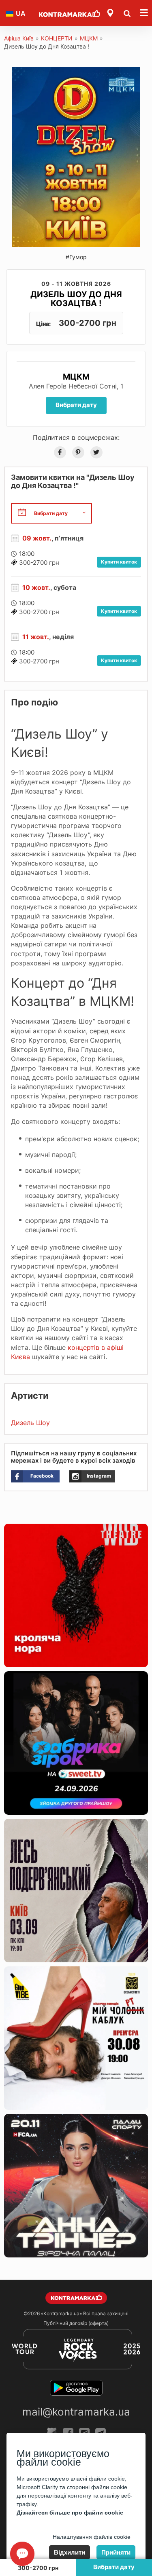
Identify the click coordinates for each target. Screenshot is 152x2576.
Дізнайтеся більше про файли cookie (70, 2513)
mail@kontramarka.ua (76, 2412)
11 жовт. (36, 637)
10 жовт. (36, 587)
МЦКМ (89, 38)
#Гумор (76, 257)
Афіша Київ (19, 38)
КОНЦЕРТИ (57, 38)
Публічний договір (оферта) (76, 2323)
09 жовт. (37, 538)
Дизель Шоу (30, 1423)
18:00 (27, 554)
